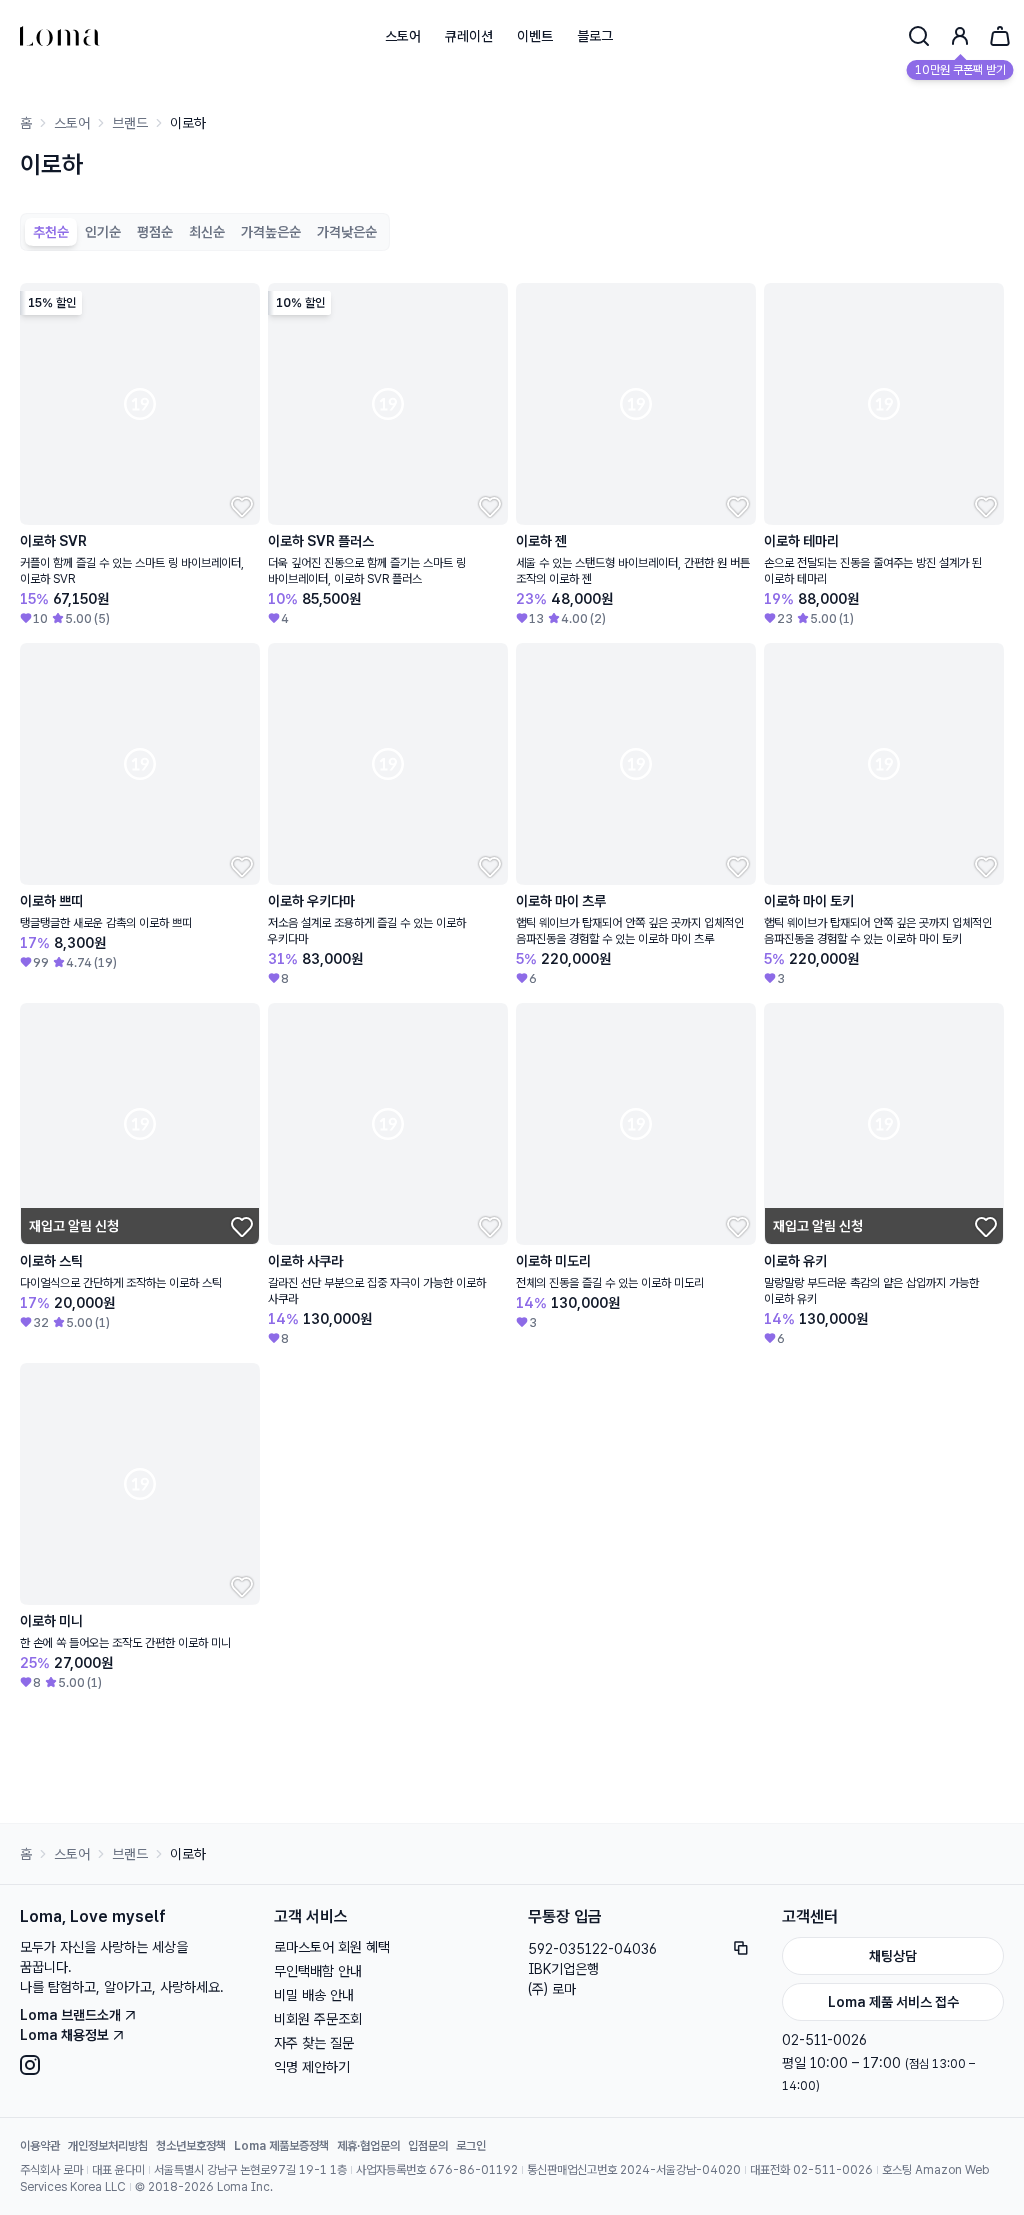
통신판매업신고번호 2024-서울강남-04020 (634, 2170)
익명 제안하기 (312, 2067)
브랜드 (130, 123)
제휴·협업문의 (368, 2146)
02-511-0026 (824, 2040)
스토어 (403, 36)
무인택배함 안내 (318, 1971)
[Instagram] (131, 2065)
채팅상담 (893, 1956)
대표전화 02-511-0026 (811, 2170)
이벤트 (535, 36)
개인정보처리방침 (108, 2146)
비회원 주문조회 (318, 2019)
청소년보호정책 (191, 2146)
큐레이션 (469, 36)
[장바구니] (1000, 36)
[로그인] (960, 36)
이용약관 (40, 2146)
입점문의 (428, 2146)
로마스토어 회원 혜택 (332, 1947)
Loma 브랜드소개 (70, 2015)
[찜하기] (240, 505)
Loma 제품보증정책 (281, 2146)
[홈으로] (60, 36)
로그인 (471, 2146)
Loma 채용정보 (64, 2035)
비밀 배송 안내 (314, 1995)
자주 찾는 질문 (314, 2043)
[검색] (919, 36)
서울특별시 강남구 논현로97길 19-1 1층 (250, 2170)
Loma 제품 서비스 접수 (893, 2002)
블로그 (595, 36)
